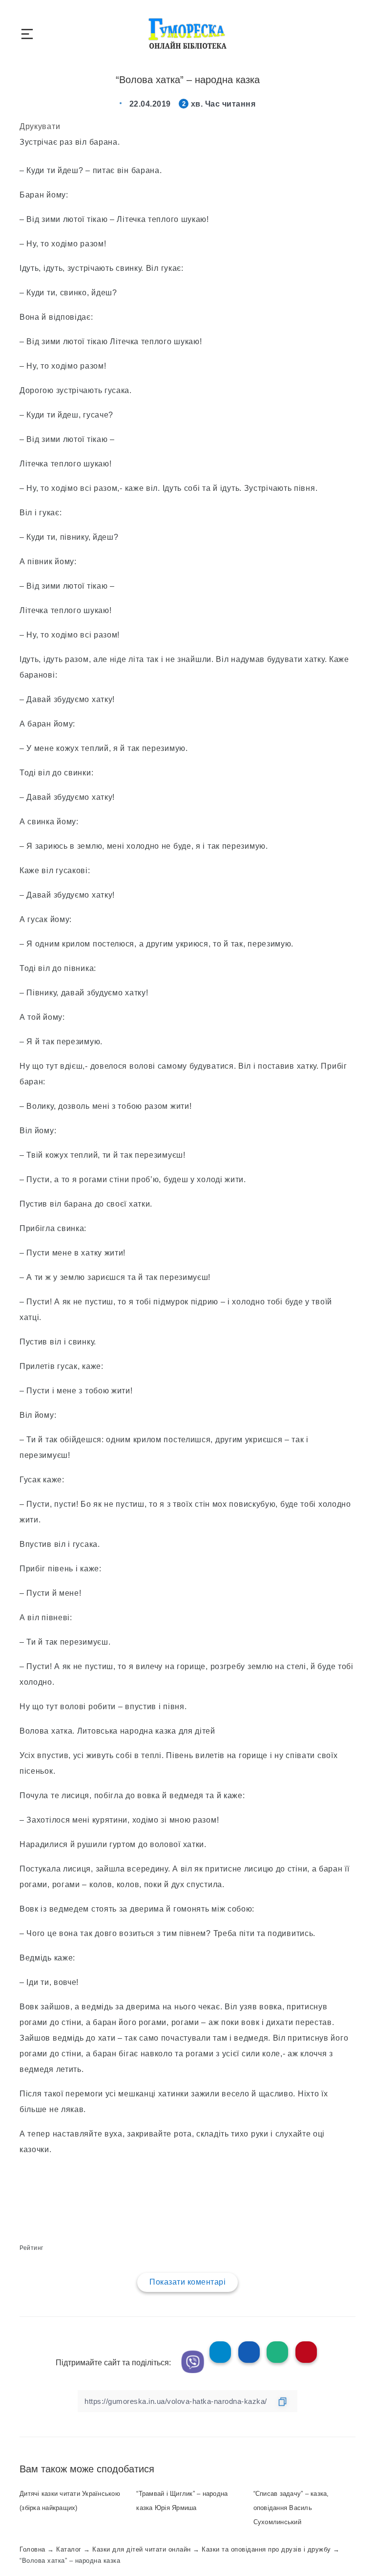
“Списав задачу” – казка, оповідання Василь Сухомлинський (291, 2508)
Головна (32, 2549)
